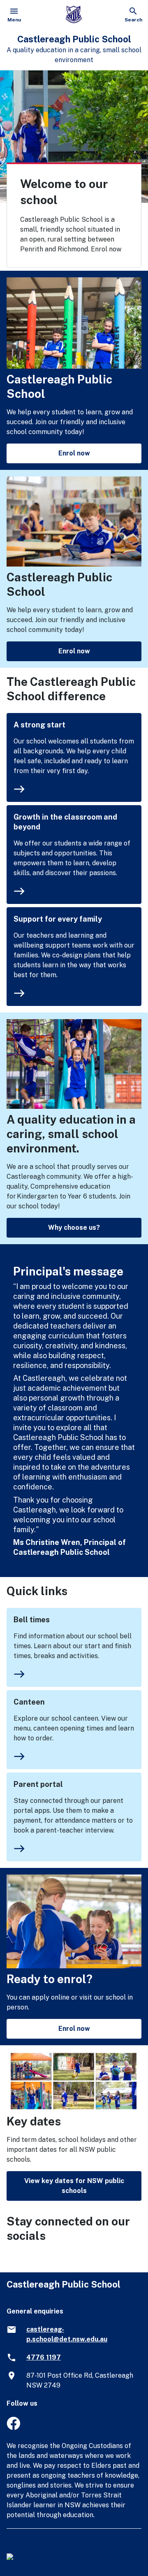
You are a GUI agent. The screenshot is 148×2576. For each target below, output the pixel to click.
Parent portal (38, 1784)
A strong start (39, 725)
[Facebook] (13, 2428)
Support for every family (58, 919)
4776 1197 (44, 2357)
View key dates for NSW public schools (74, 2186)
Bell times (32, 1620)
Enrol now (74, 453)
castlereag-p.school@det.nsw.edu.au (67, 2334)
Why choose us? (74, 1228)
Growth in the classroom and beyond (65, 822)
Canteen (29, 1702)
